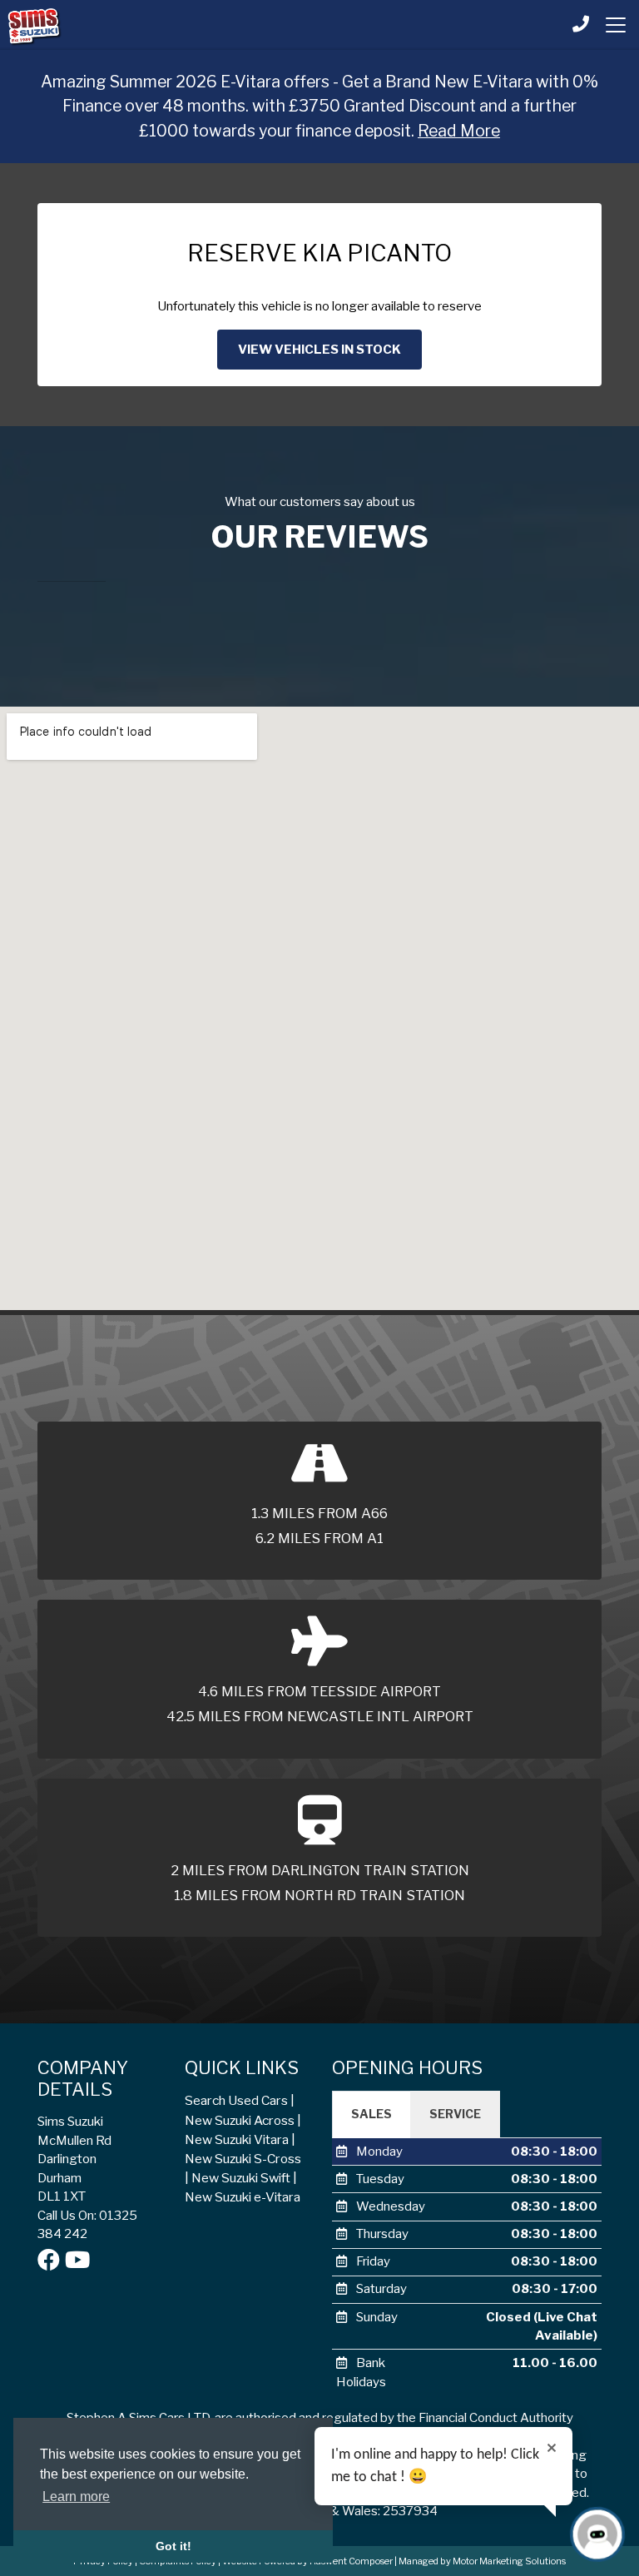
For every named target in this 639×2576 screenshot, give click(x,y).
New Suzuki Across (240, 2120)
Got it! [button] (173, 2546)
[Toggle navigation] (616, 25)
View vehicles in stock (319, 350)
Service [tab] (455, 2114)
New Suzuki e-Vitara (243, 2197)
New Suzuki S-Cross (243, 2159)
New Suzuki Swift (241, 2178)
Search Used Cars (236, 2100)
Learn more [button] (76, 2497)
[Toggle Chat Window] (597, 2534)
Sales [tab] (372, 2114)
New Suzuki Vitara (237, 2139)
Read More (459, 131)
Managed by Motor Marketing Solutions (482, 2561)
